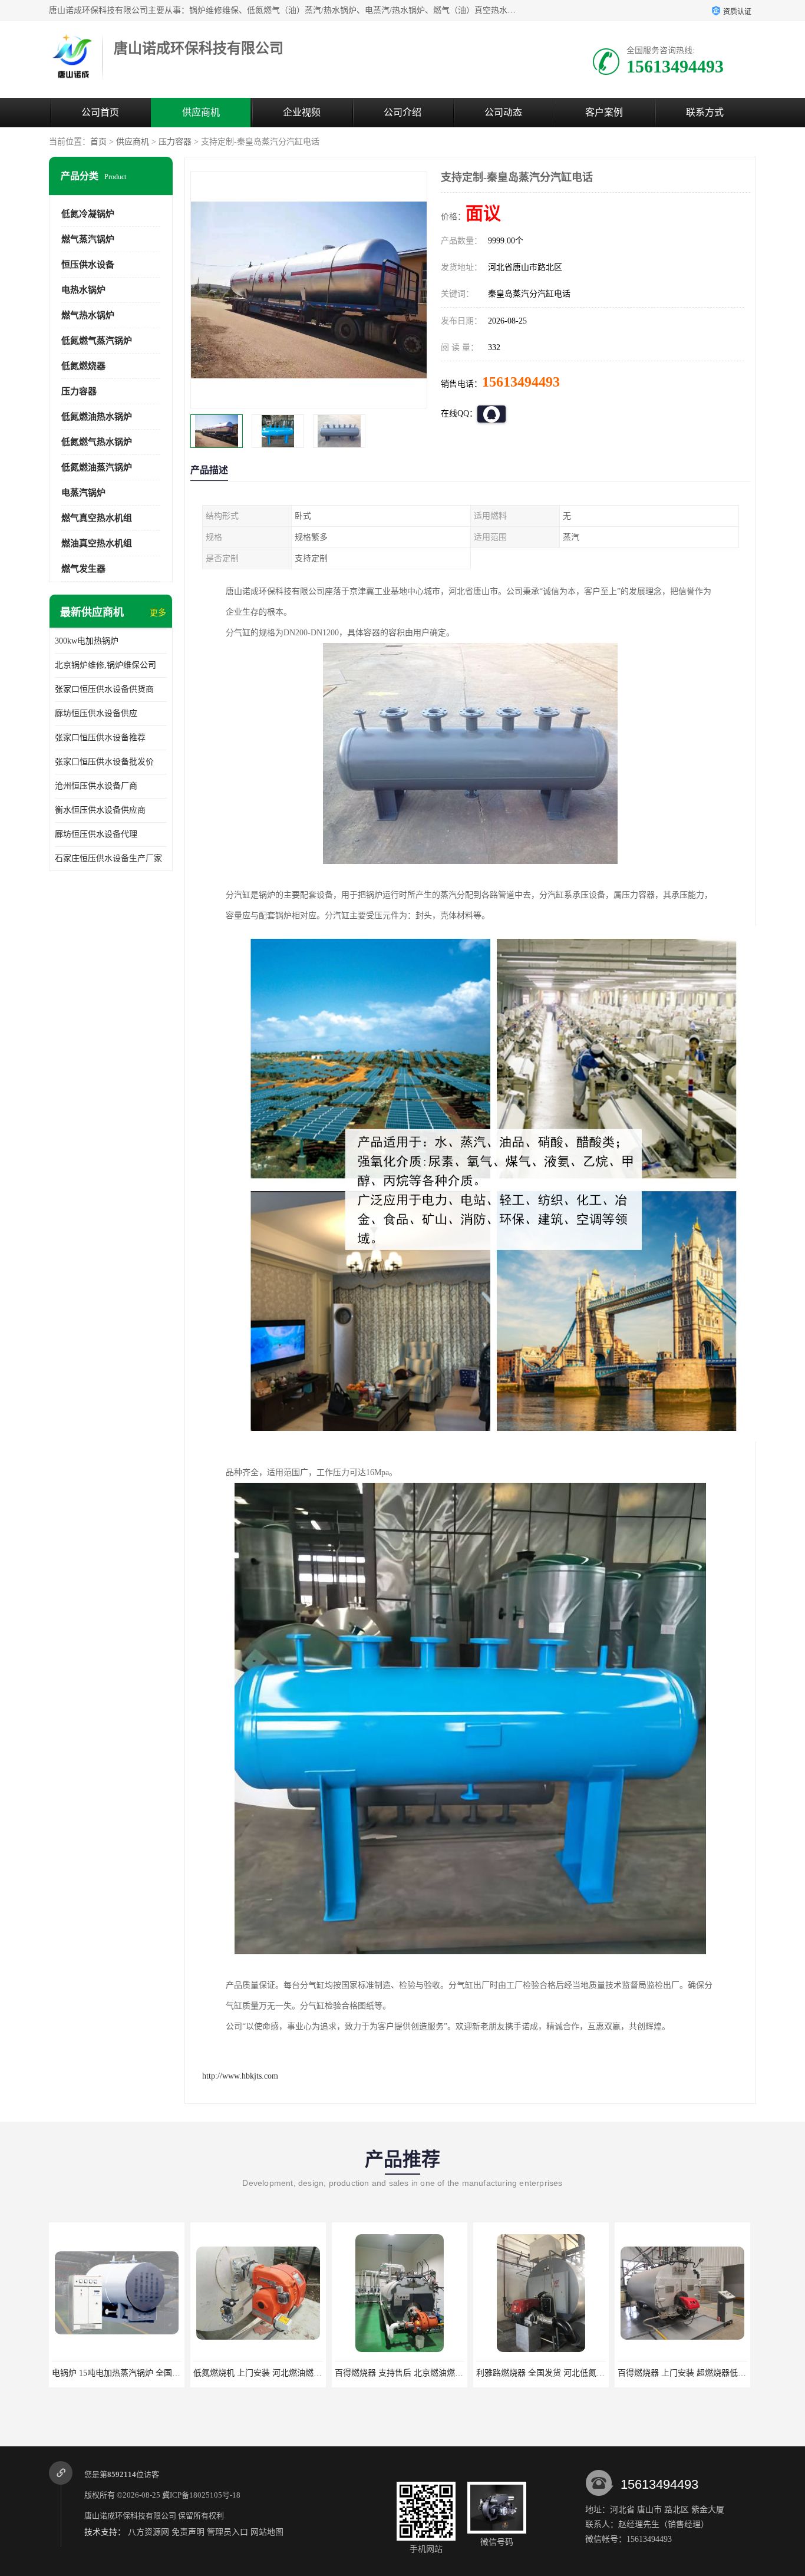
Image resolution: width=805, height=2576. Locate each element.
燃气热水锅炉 (88, 315)
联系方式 (705, 112)
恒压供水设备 (88, 265)
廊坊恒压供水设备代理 (96, 834)
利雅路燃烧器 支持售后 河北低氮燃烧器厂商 (698, 2373)
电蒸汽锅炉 (83, 493)
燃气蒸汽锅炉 (88, 239)
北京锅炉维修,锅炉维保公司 (105, 665)
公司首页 (100, 112)
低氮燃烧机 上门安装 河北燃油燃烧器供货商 (133, 2373)
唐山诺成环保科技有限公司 (130, 2516)
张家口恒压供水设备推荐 (100, 738)
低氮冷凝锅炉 (88, 214)
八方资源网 (149, 2532)
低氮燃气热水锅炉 (97, 442)
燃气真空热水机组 (97, 518)
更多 (158, 613)
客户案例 (604, 112)
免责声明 (188, 2532)
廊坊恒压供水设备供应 (96, 713)
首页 (98, 142)
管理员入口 (227, 2532)
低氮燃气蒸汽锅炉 (97, 341)
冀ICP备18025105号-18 (201, 2495)
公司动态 (503, 112)
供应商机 (201, 112)
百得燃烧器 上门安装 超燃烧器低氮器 (545, 2373)
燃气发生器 (83, 569)
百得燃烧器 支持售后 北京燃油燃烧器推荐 (270, 2373)
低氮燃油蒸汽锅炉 (97, 467)
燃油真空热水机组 (97, 543)
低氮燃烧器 (83, 366)
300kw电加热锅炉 (87, 641)
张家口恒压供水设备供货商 (104, 689)
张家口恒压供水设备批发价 (104, 762)
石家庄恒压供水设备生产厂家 (108, 858)
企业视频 (302, 112)
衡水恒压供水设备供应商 (100, 810)
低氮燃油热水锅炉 (97, 417)
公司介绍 (402, 112)
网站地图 (267, 2532)
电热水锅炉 (83, 290)
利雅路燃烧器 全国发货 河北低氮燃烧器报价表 (420, 2373)
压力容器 (175, 142)
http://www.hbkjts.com (240, 2076)
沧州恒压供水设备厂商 (96, 786)
